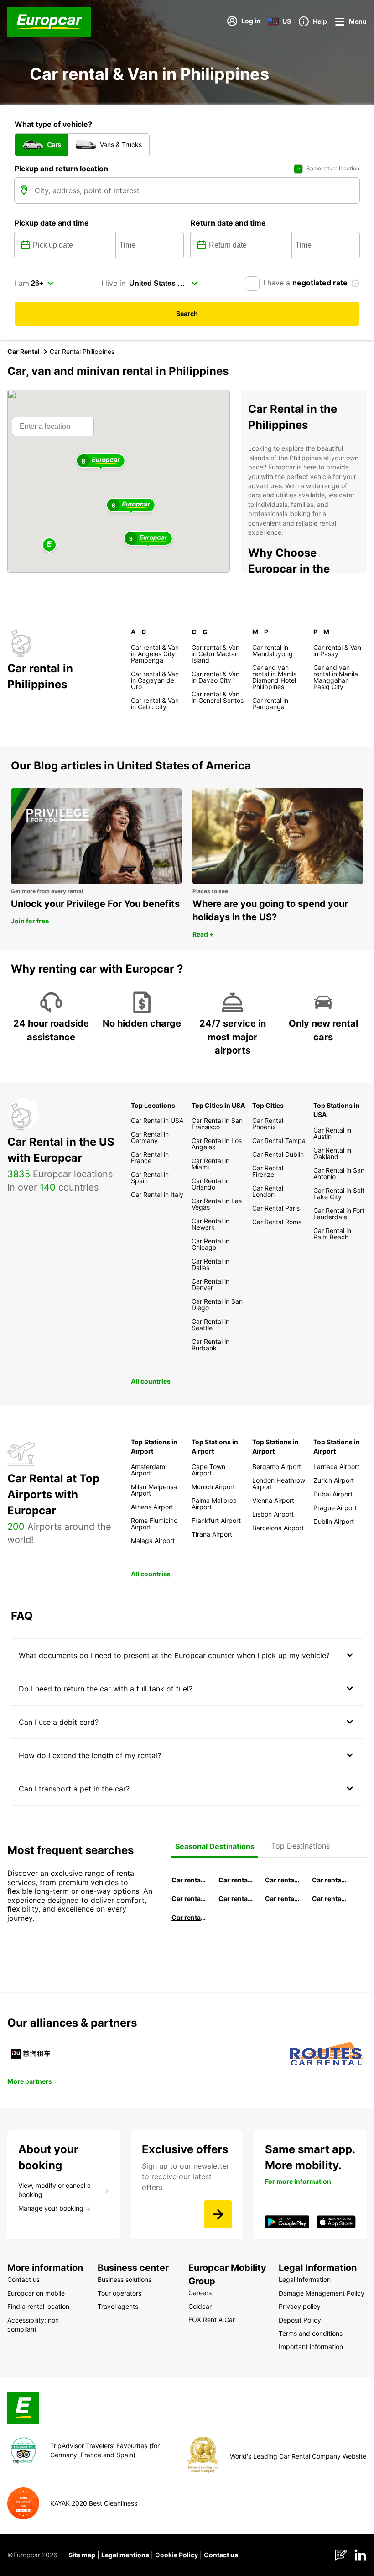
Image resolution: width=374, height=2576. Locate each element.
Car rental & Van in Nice (283, 1899)
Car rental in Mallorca (330, 1880)
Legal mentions (125, 2555)
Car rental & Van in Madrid (283, 1880)
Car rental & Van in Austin (330, 1899)
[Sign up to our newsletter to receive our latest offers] (218, 2214)
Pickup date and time (52, 223)
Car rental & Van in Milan (189, 1880)
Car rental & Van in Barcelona (236, 1880)
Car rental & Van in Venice (189, 1899)
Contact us (221, 2555)
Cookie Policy (177, 2555)
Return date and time (228, 223)
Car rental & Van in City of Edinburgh (236, 1899)
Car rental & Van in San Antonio (189, 1917)
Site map (82, 2555)
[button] (49, 545)
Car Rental (23, 351)
